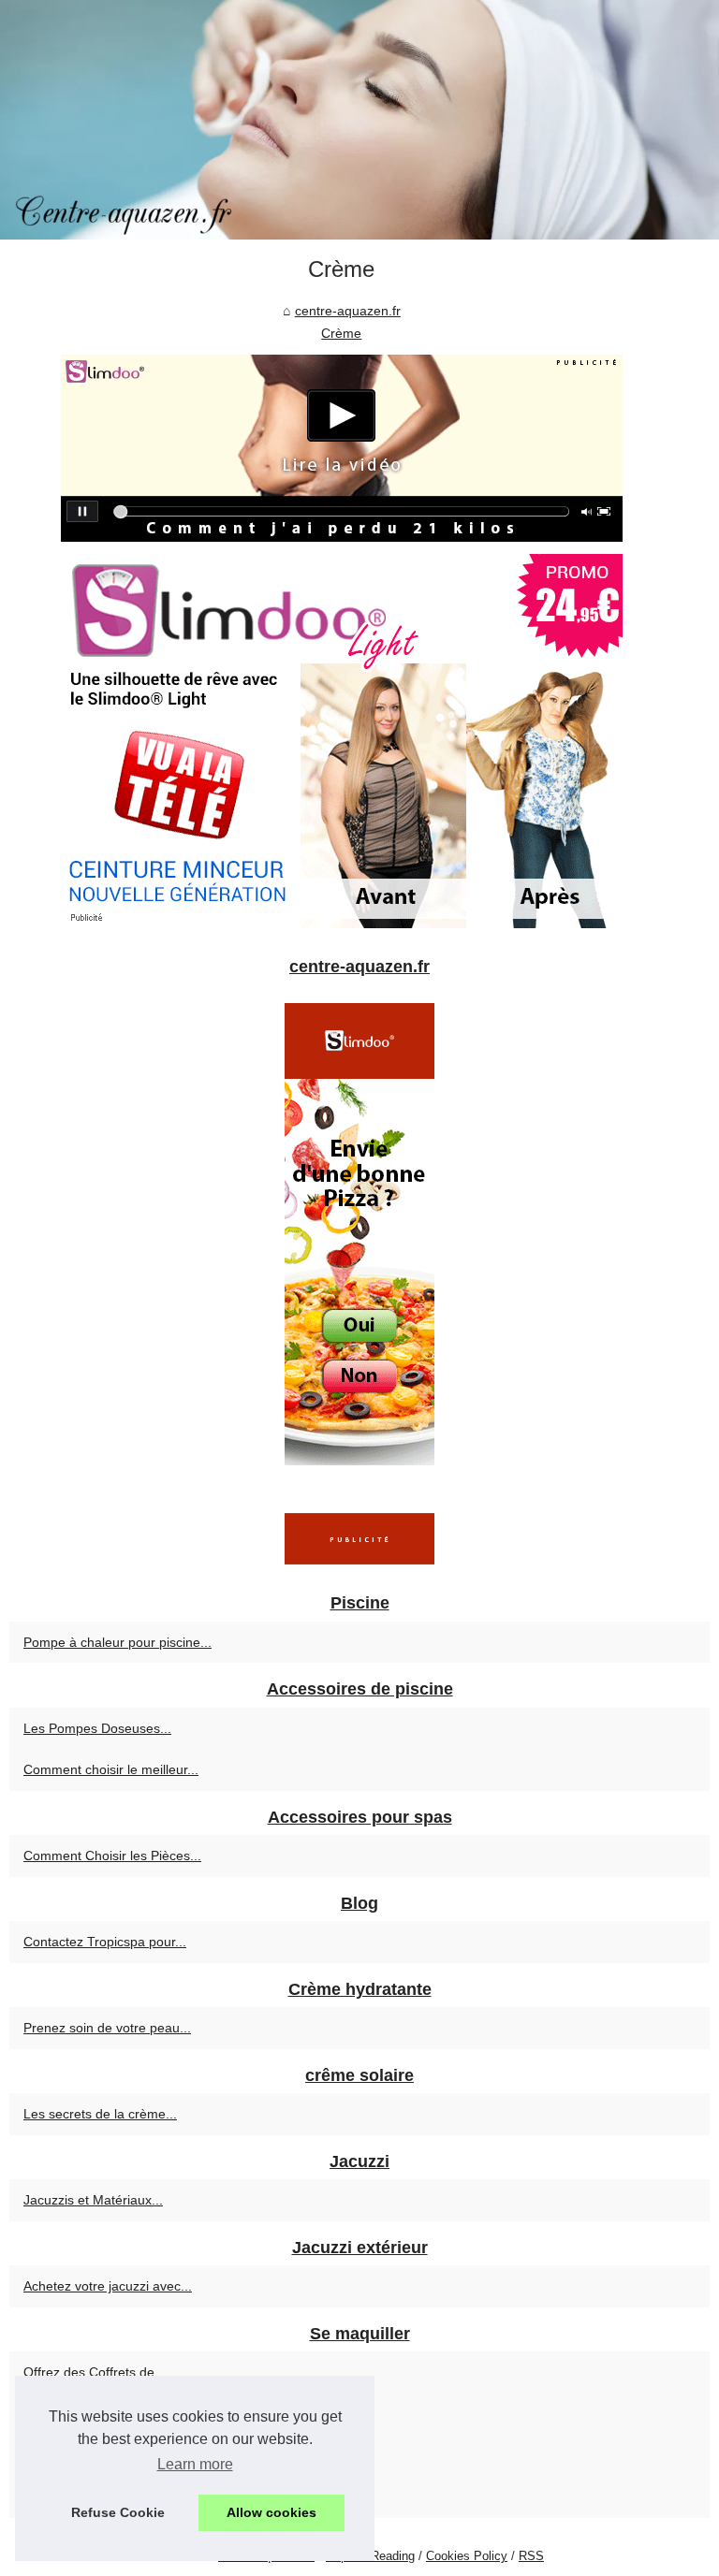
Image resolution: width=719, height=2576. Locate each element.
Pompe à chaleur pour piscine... (117, 1642)
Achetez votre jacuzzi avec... (108, 2286)
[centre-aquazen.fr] (359, 120)
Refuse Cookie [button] (118, 2512)
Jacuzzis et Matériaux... (93, 2200)
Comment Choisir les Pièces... (112, 1856)
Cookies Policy (467, 2556)
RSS (531, 2556)
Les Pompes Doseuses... (97, 1728)
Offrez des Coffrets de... (95, 2372)
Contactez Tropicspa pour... (105, 1942)
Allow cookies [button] (271, 2512)
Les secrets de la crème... (100, 2114)
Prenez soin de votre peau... (107, 2028)
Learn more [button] (195, 2464)
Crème (341, 333)
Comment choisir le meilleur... (111, 1769)
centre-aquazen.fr (348, 311)
